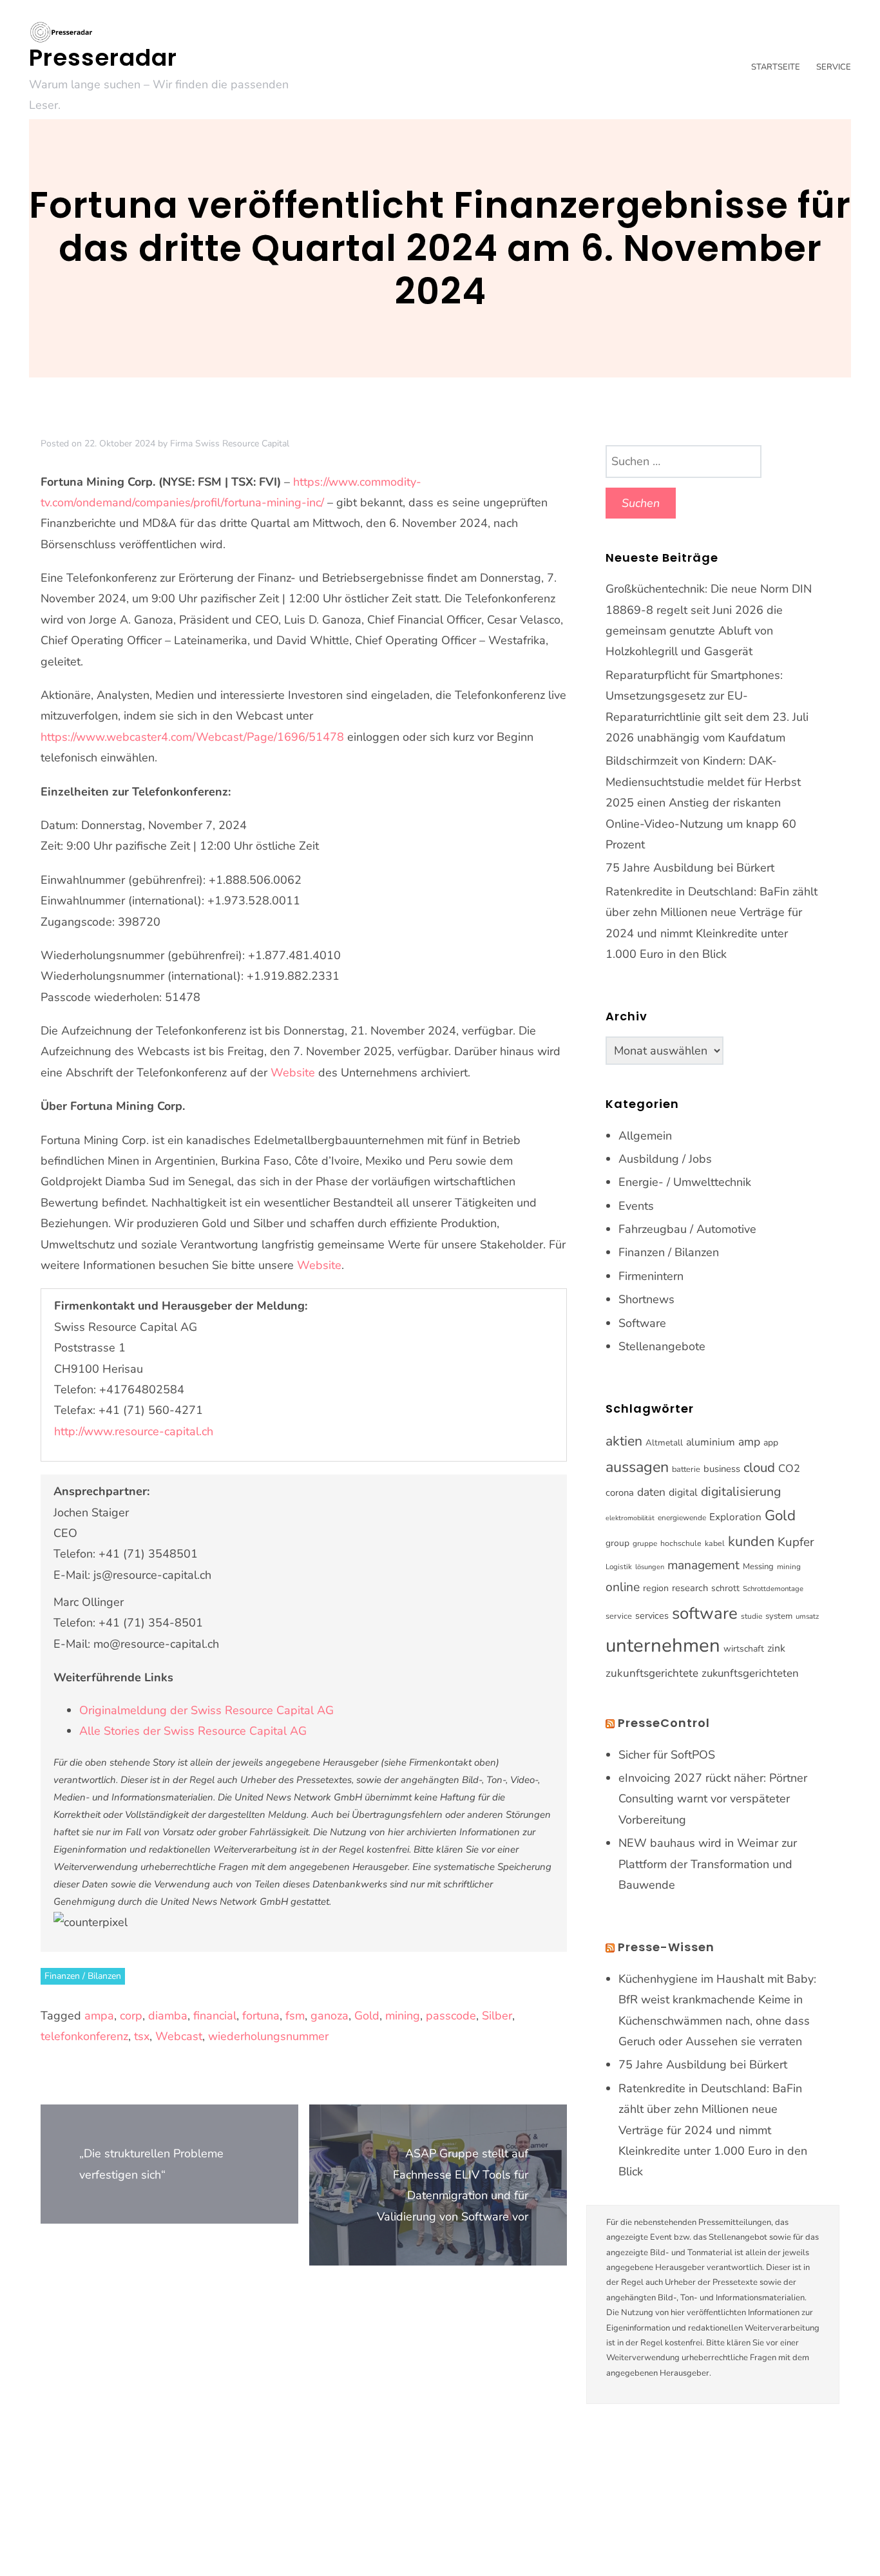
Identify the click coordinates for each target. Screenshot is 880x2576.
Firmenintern (651, 1276)
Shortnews (646, 1299)
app (771, 1443)
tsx (142, 2036)
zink (776, 1648)
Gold (367, 2016)
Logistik (619, 1567)
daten (651, 1492)
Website (293, 1073)
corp (131, 2016)
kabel (715, 1543)
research (690, 1588)
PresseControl (664, 1723)
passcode (451, 2016)
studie (751, 1616)
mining (403, 2016)
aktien (624, 1441)
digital (683, 1493)
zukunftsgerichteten (750, 1673)
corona (620, 1493)
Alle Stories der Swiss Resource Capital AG (193, 1731)
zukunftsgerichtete (652, 1673)
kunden (751, 1541)
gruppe (645, 1543)
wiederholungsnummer (268, 2036)
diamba (168, 2016)
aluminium (711, 1442)
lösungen (650, 1567)
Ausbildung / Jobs (665, 1159)
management (703, 1565)
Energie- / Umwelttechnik (685, 1182)
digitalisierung (741, 1492)
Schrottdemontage (773, 1589)
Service (834, 67)
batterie (686, 1469)
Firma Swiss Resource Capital (230, 444)
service (619, 1616)
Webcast (179, 2036)
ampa (99, 2016)
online (623, 1587)
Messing (758, 1567)
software (705, 1613)
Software (642, 1323)
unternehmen (663, 1645)
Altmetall (664, 1443)
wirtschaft (744, 1649)
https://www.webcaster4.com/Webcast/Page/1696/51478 (192, 737)
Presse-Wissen (666, 1947)
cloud (759, 1467)
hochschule (681, 1543)
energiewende (682, 1518)
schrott (725, 1588)
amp (749, 1442)
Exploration (735, 1517)
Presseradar (103, 58)
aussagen (637, 1467)
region (656, 1588)
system (779, 1616)
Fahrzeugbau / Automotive (687, 1229)
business (722, 1469)
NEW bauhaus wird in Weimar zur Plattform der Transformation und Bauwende (708, 1864)
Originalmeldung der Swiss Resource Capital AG (206, 1710)
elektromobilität (630, 1518)
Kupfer (796, 1542)
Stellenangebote (662, 1346)
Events (636, 1206)
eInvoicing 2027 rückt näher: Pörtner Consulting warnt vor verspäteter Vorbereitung (713, 1799)
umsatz (807, 1616)
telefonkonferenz (84, 2036)
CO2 (789, 1468)
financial (215, 2016)
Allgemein (645, 1136)
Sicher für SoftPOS (667, 1755)
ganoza (330, 2016)
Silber (497, 2016)
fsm (295, 2016)
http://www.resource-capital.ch (134, 1431)
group (617, 1543)
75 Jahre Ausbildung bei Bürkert (690, 868)
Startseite (776, 67)
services (652, 1616)
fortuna (261, 2016)
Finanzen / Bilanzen (83, 1976)
